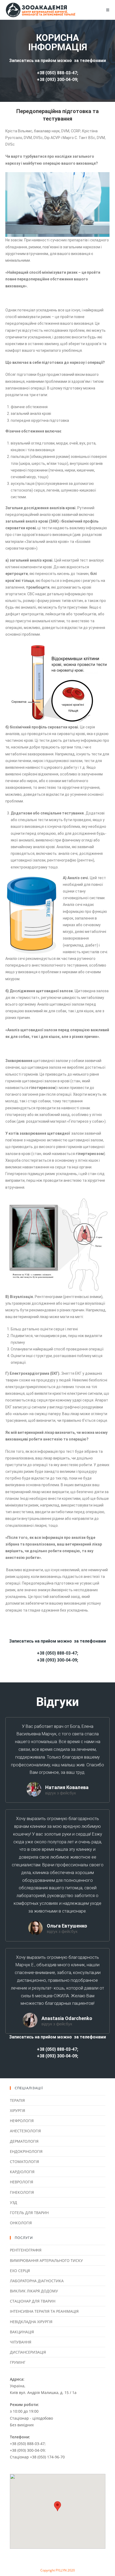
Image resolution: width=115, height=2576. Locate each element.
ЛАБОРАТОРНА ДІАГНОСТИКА (37, 2281)
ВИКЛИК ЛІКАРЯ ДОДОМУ (34, 2291)
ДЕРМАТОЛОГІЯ (24, 2141)
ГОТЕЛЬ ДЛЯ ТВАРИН (29, 2213)
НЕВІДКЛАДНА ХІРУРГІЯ (31, 2322)
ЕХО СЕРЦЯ (20, 2271)
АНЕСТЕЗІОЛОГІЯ (25, 2131)
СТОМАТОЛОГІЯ (24, 2162)
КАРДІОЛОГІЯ (22, 2172)
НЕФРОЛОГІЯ (22, 2121)
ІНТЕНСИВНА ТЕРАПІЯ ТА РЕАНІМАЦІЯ (44, 2311)
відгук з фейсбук (61, 1793)
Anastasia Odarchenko (67, 2018)
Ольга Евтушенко (67, 1926)
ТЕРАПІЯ (17, 2100)
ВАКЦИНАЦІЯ (22, 2332)
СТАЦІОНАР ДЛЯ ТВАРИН (33, 2301)
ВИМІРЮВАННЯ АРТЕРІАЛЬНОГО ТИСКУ (46, 2260)
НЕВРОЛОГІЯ (22, 2182)
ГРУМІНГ (18, 2362)
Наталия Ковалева (67, 1787)
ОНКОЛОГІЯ (21, 2223)
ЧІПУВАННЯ (21, 2342)
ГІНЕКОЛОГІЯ (22, 2192)
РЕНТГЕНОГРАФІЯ (26, 2250)
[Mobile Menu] (108, 10)
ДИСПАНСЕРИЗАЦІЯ (28, 2352)
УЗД (14, 2202)
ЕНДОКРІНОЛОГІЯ (26, 2151)
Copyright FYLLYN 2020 (58, 2570)
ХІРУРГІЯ (18, 2110)
